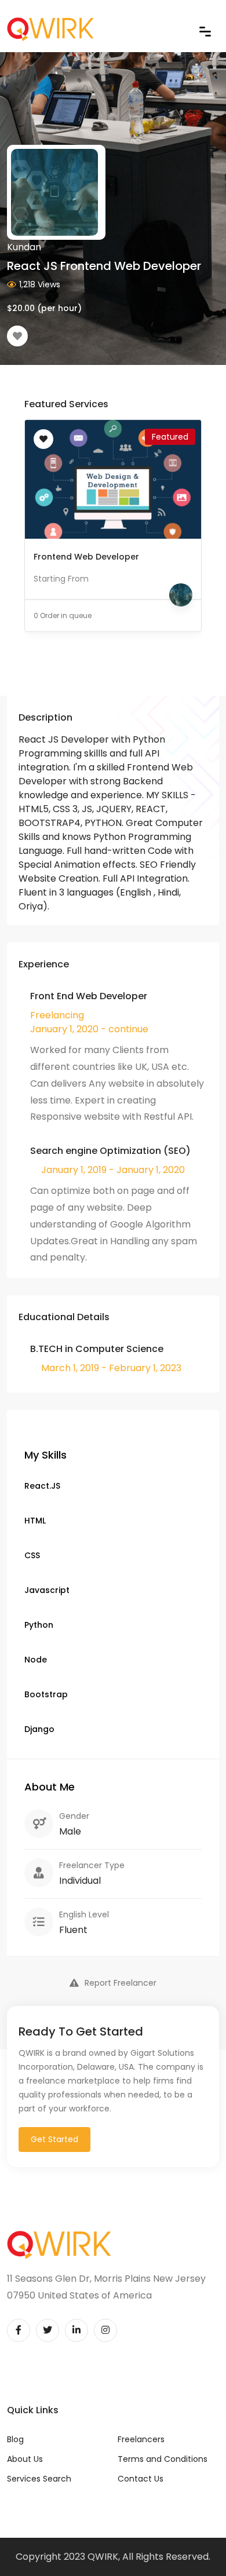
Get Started (54, 2139)
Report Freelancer (121, 1983)
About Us (25, 2459)
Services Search (39, 2479)
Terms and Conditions (163, 2459)
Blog (15, 2439)
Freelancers (141, 2439)
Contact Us (141, 2479)
